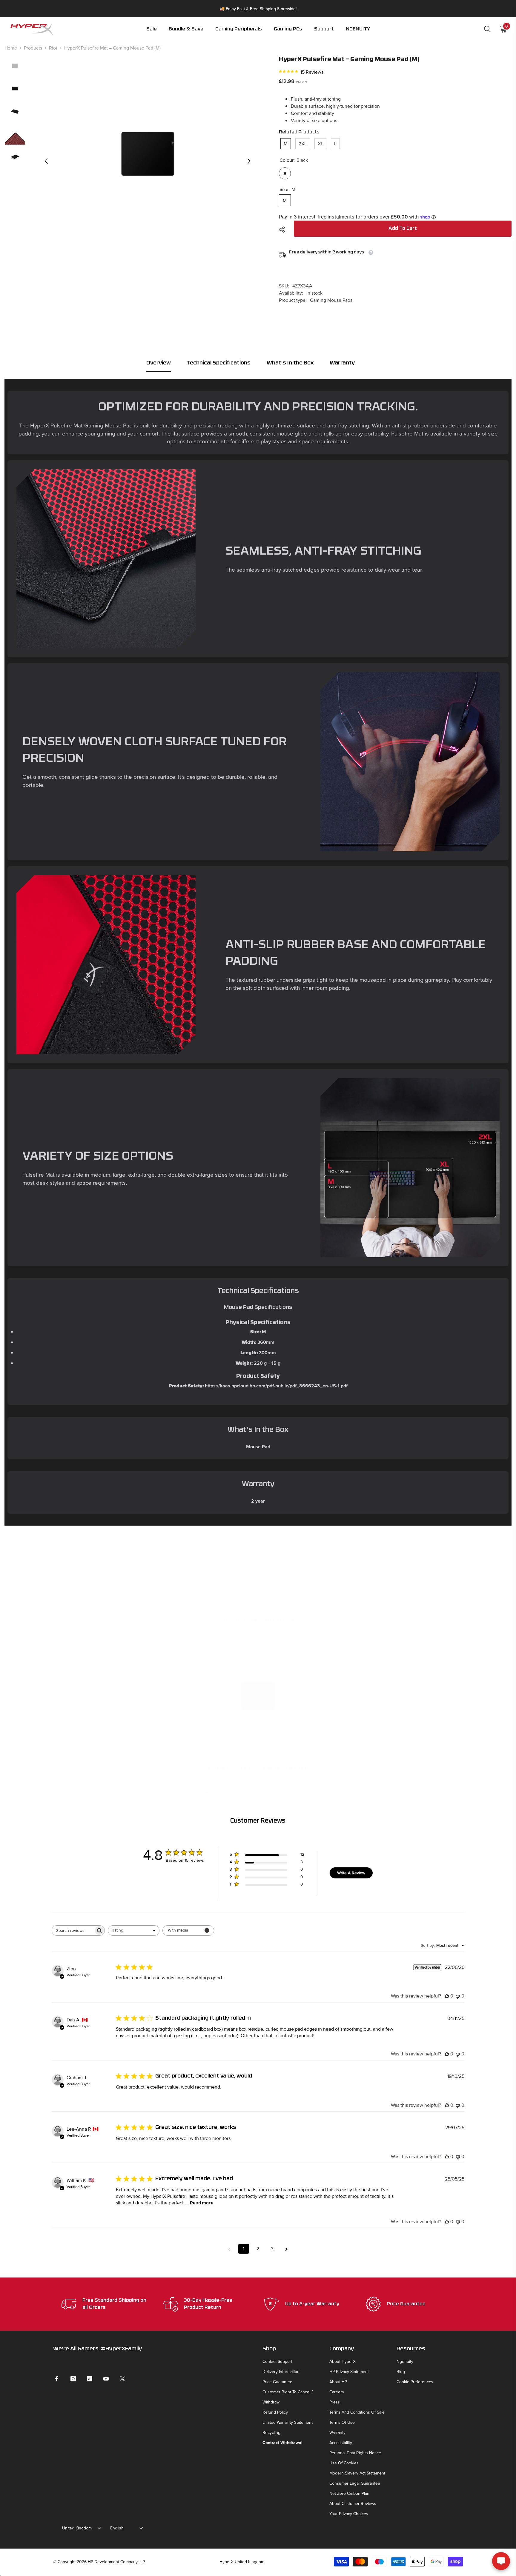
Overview (159, 363)
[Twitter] (122, 2379)
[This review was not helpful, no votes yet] (458, 1996)
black (206, 1793)
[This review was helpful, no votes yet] (447, 1996)
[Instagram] (73, 2379)
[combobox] (134, 1931)
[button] (239, 33)
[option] (148, 161)
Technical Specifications (219, 363)
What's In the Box (290, 363)
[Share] (284, 230)
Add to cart (403, 229)
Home (11, 48)
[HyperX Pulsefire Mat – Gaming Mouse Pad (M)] (258, 1696)
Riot (53, 48)
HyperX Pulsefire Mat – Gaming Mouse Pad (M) (257, 1769)
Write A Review (351, 1873)
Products (33, 48)
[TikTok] (90, 2379)
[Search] (487, 29)
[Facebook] (57, 2379)
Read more (202, 2203)
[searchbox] (73, 1931)
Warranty (342, 363)
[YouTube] (106, 2379)
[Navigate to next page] (287, 2249)
